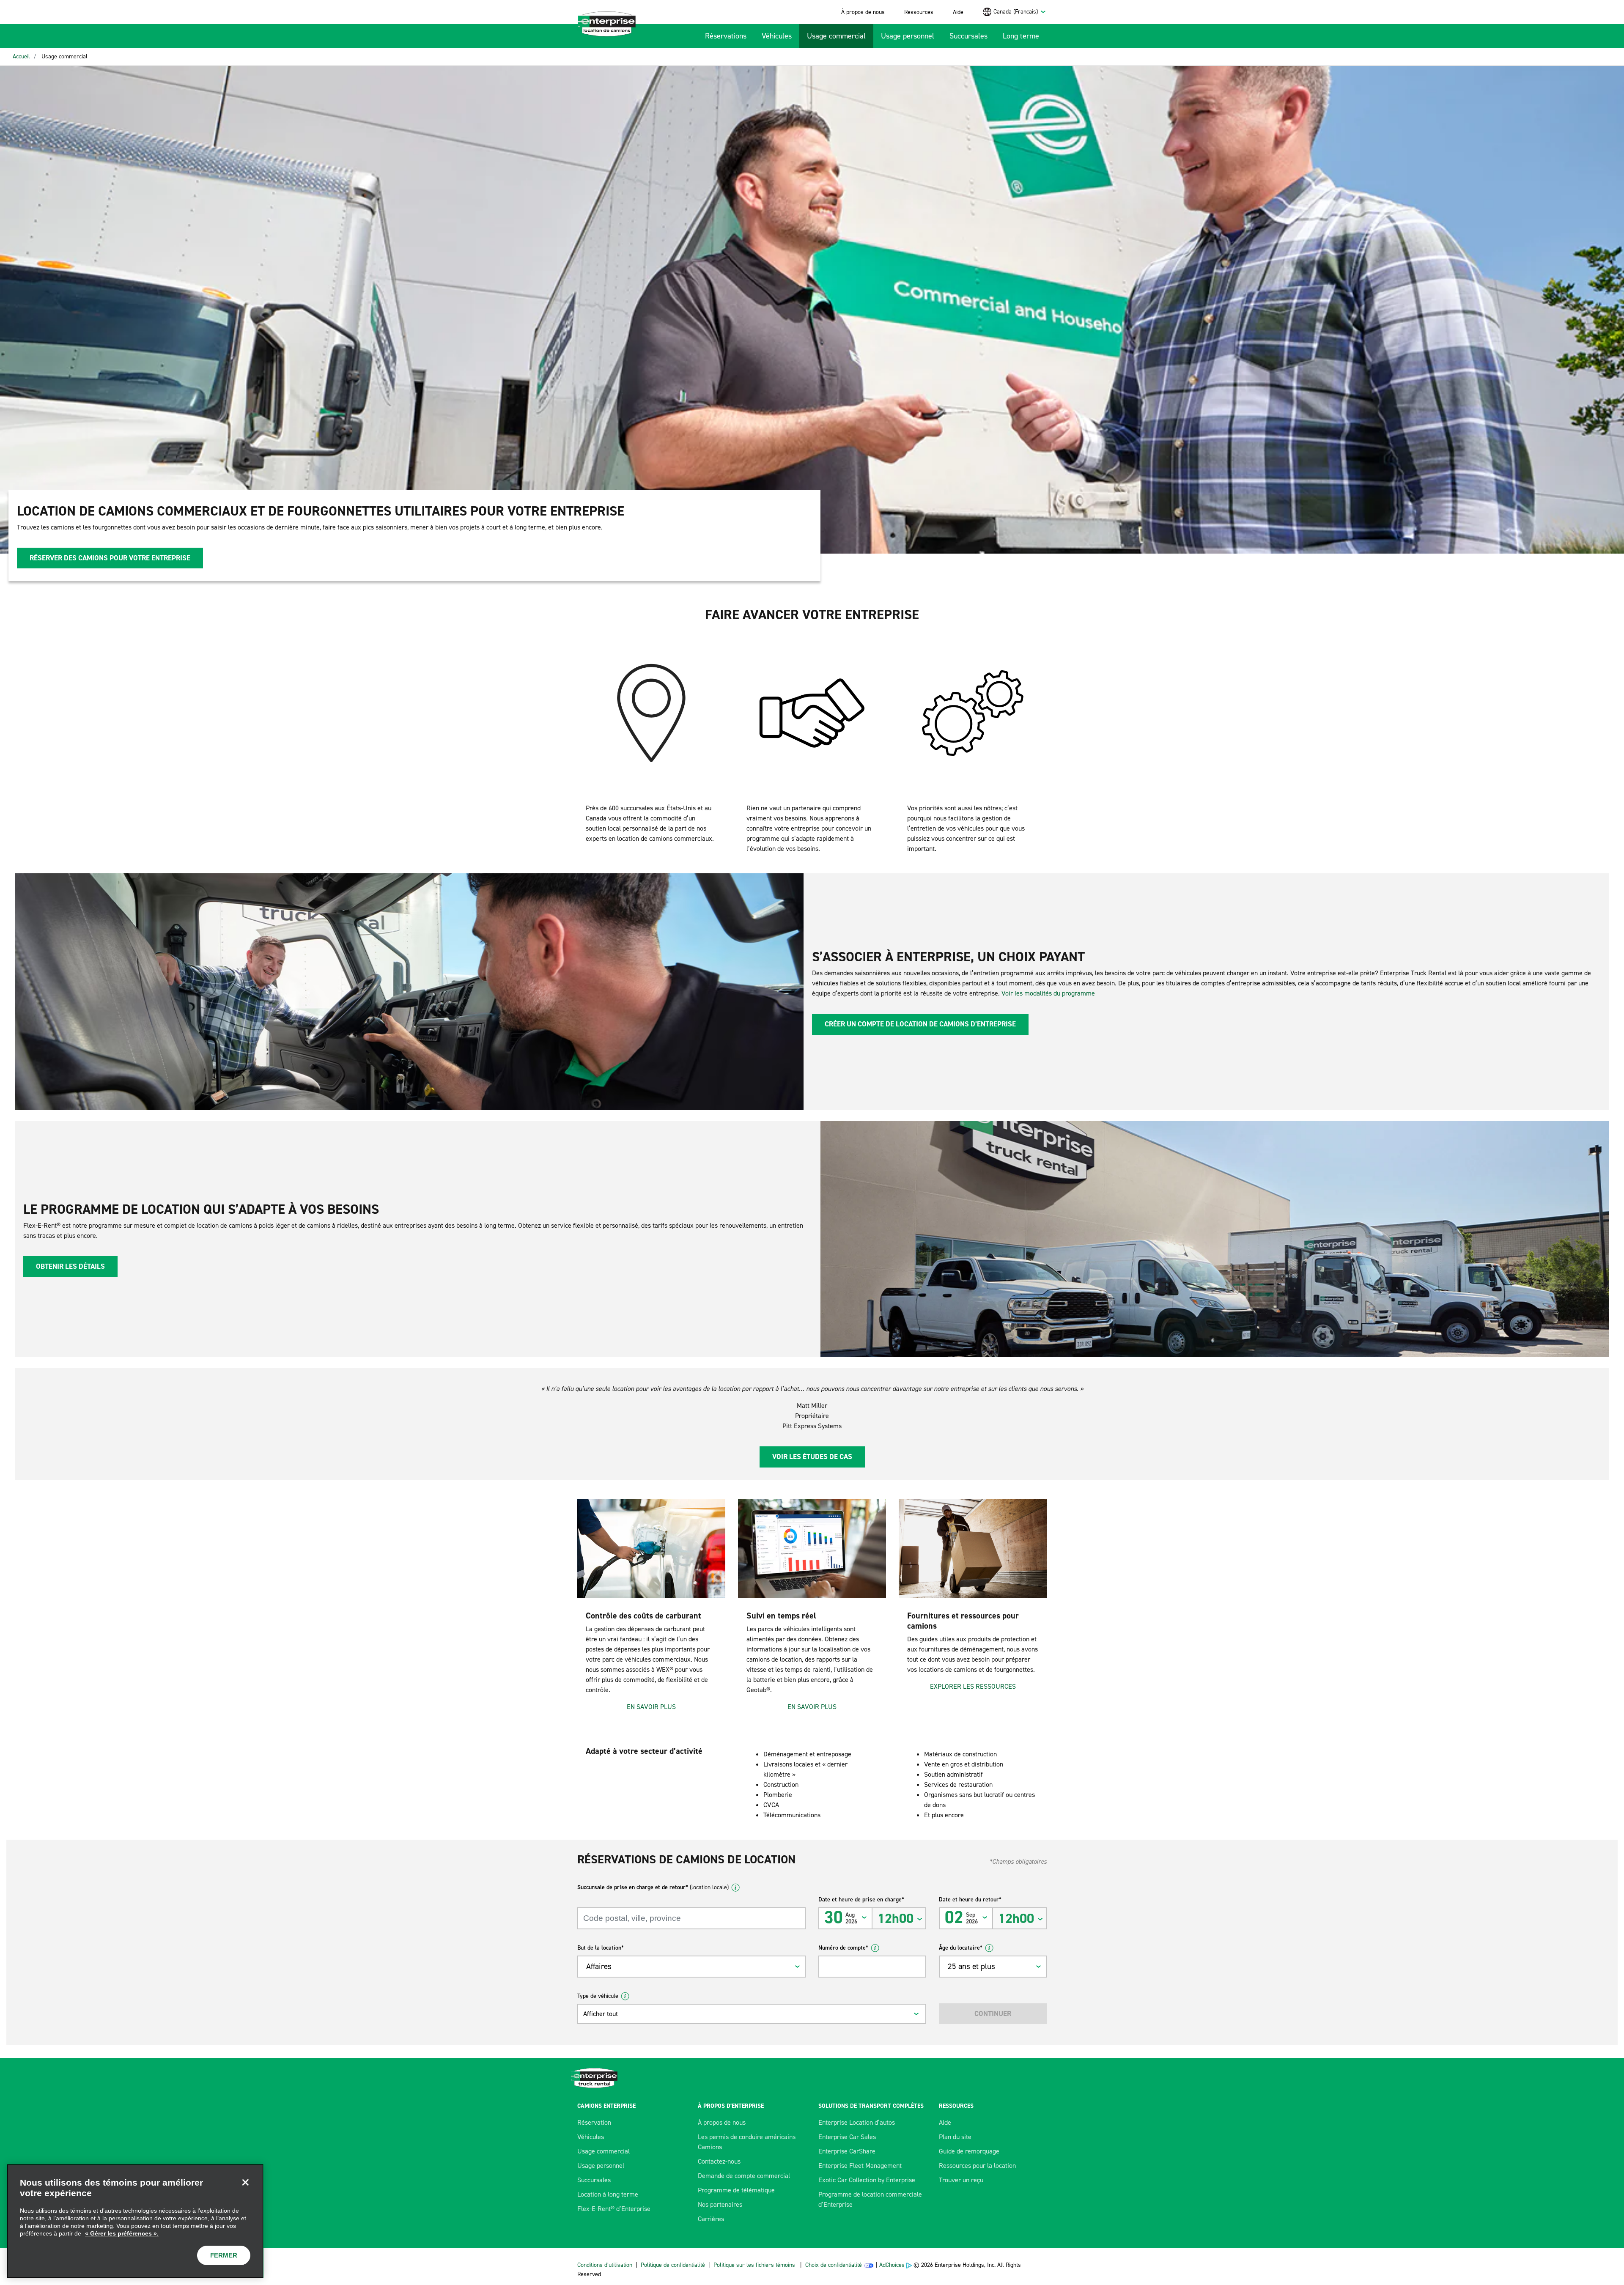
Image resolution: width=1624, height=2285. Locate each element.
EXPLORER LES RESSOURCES (973, 1686)
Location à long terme (608, 2194)
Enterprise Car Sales (847, 2137)
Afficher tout (601, 2014)
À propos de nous (863, 12)
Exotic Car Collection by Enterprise (867, 2180)
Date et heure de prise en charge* (861, 1900)
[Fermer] (245, 2182)
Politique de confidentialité (673, 2265)
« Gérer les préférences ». (122, 2233)
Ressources (919, 12)
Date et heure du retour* (970, 1900)
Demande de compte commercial (744, 2176)
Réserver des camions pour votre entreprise (110, 558)
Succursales (968, 36)
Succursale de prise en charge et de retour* (653, 1887)
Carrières (711, 2219)
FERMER (224, 2255)
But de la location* (601, 1948)
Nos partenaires (720, 2204)
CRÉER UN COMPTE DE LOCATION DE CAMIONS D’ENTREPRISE (920, 1024)
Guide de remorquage (969, 2151)
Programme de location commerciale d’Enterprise (870, 2199)
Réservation (594, 2122)
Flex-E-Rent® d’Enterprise (614, 2209)
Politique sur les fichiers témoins (754, 2265)
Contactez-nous (719, 2161)
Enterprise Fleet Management (860, 2166)
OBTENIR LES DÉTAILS (70, 1266)
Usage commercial (836, 36)
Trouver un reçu (961, 2180)
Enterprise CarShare (847, 2151)
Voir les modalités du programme (1048, 993)
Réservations (726, 36)
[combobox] (1020, 12)
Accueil (21, 56)
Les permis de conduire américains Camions (747, 2142)
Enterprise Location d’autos (857, 2122)
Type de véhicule (598, 1996)
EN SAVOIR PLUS (651, 1707)
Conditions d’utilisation (605, 2265)
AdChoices (892, 2265)
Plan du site (955, 2137)
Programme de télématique (736, 2190)
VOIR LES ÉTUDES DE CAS (812, 1457)
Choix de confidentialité (834, 2265)
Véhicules (777, 36)
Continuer (993, 2013)
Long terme (1021, 36)
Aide (958, 12)
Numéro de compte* (843, 1948)
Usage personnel (908, 36)
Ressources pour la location (977, 2166)
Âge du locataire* (961, 1948)
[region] (135, 2221)
